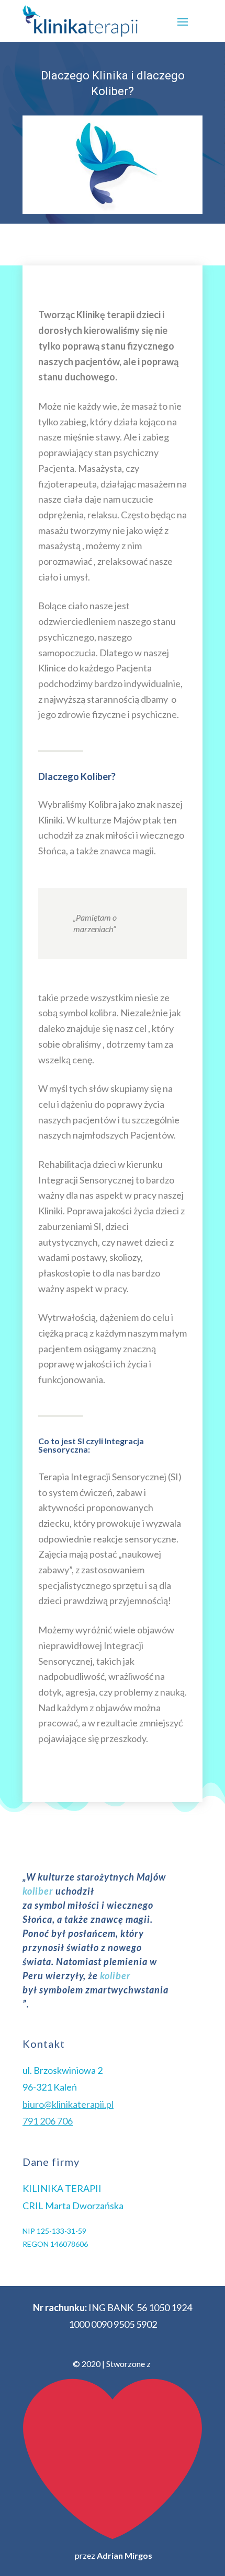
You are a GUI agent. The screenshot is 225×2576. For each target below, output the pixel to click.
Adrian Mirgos (125, 2555)
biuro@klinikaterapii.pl (68, 2104)
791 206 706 (48, 2121)
